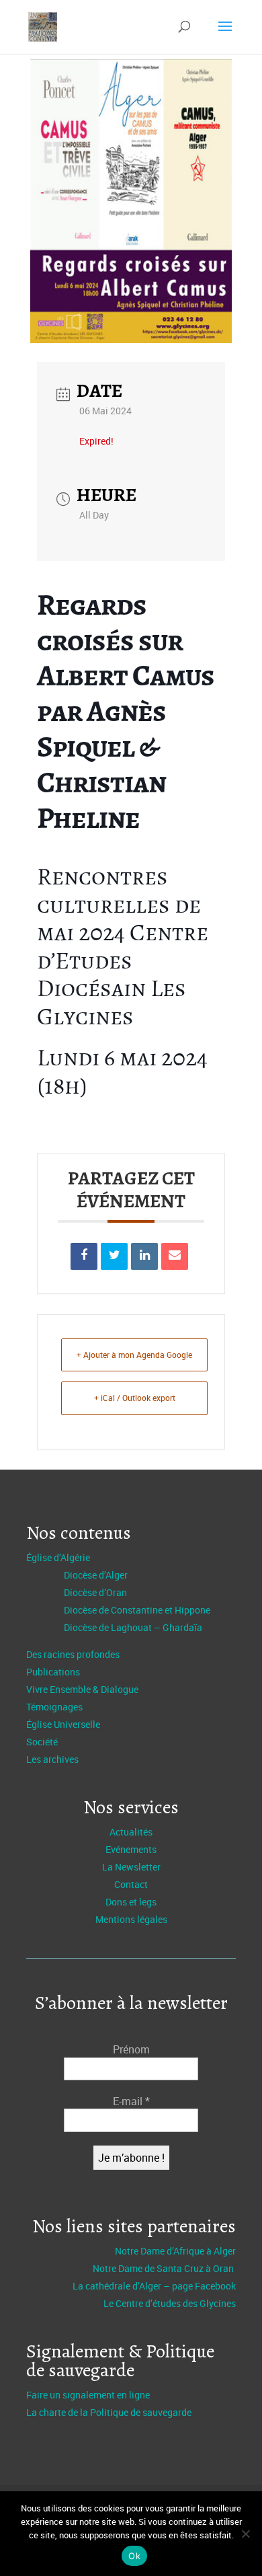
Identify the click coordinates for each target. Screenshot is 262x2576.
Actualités (131, 1832)
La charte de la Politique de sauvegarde (109, 2412)
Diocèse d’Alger (96, 1575)
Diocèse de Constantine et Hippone (137, 1610)
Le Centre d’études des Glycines (170, 2303)
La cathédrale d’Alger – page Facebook (154, 2286)
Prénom (131, 2049)
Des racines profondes (73, 1654)
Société (42, 1742)
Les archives (52, 1759)
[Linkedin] (144, 1256)
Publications (53, 1672)
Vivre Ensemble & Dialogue (82, 1689)
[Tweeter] (114, 1256)
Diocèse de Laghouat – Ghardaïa (133, 1627)
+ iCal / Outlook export (135, 1398)
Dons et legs (131, 1902)
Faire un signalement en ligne (88, 2395)
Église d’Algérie (58, 1557)
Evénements (131, 1849)
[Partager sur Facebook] (84, 1256)
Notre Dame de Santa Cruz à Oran (164, 2268)
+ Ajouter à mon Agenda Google (134, 1355)
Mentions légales (131, 1919)
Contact (131, 1884)
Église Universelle (63, 1724)
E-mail (131, 2101)
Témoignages (54, 1707)
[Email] (175, 1256)
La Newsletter (131, 1867)
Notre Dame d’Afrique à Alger (175, 2251)
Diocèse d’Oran (95, 1592)
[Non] (245, 2534)
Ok (134, 2556)
